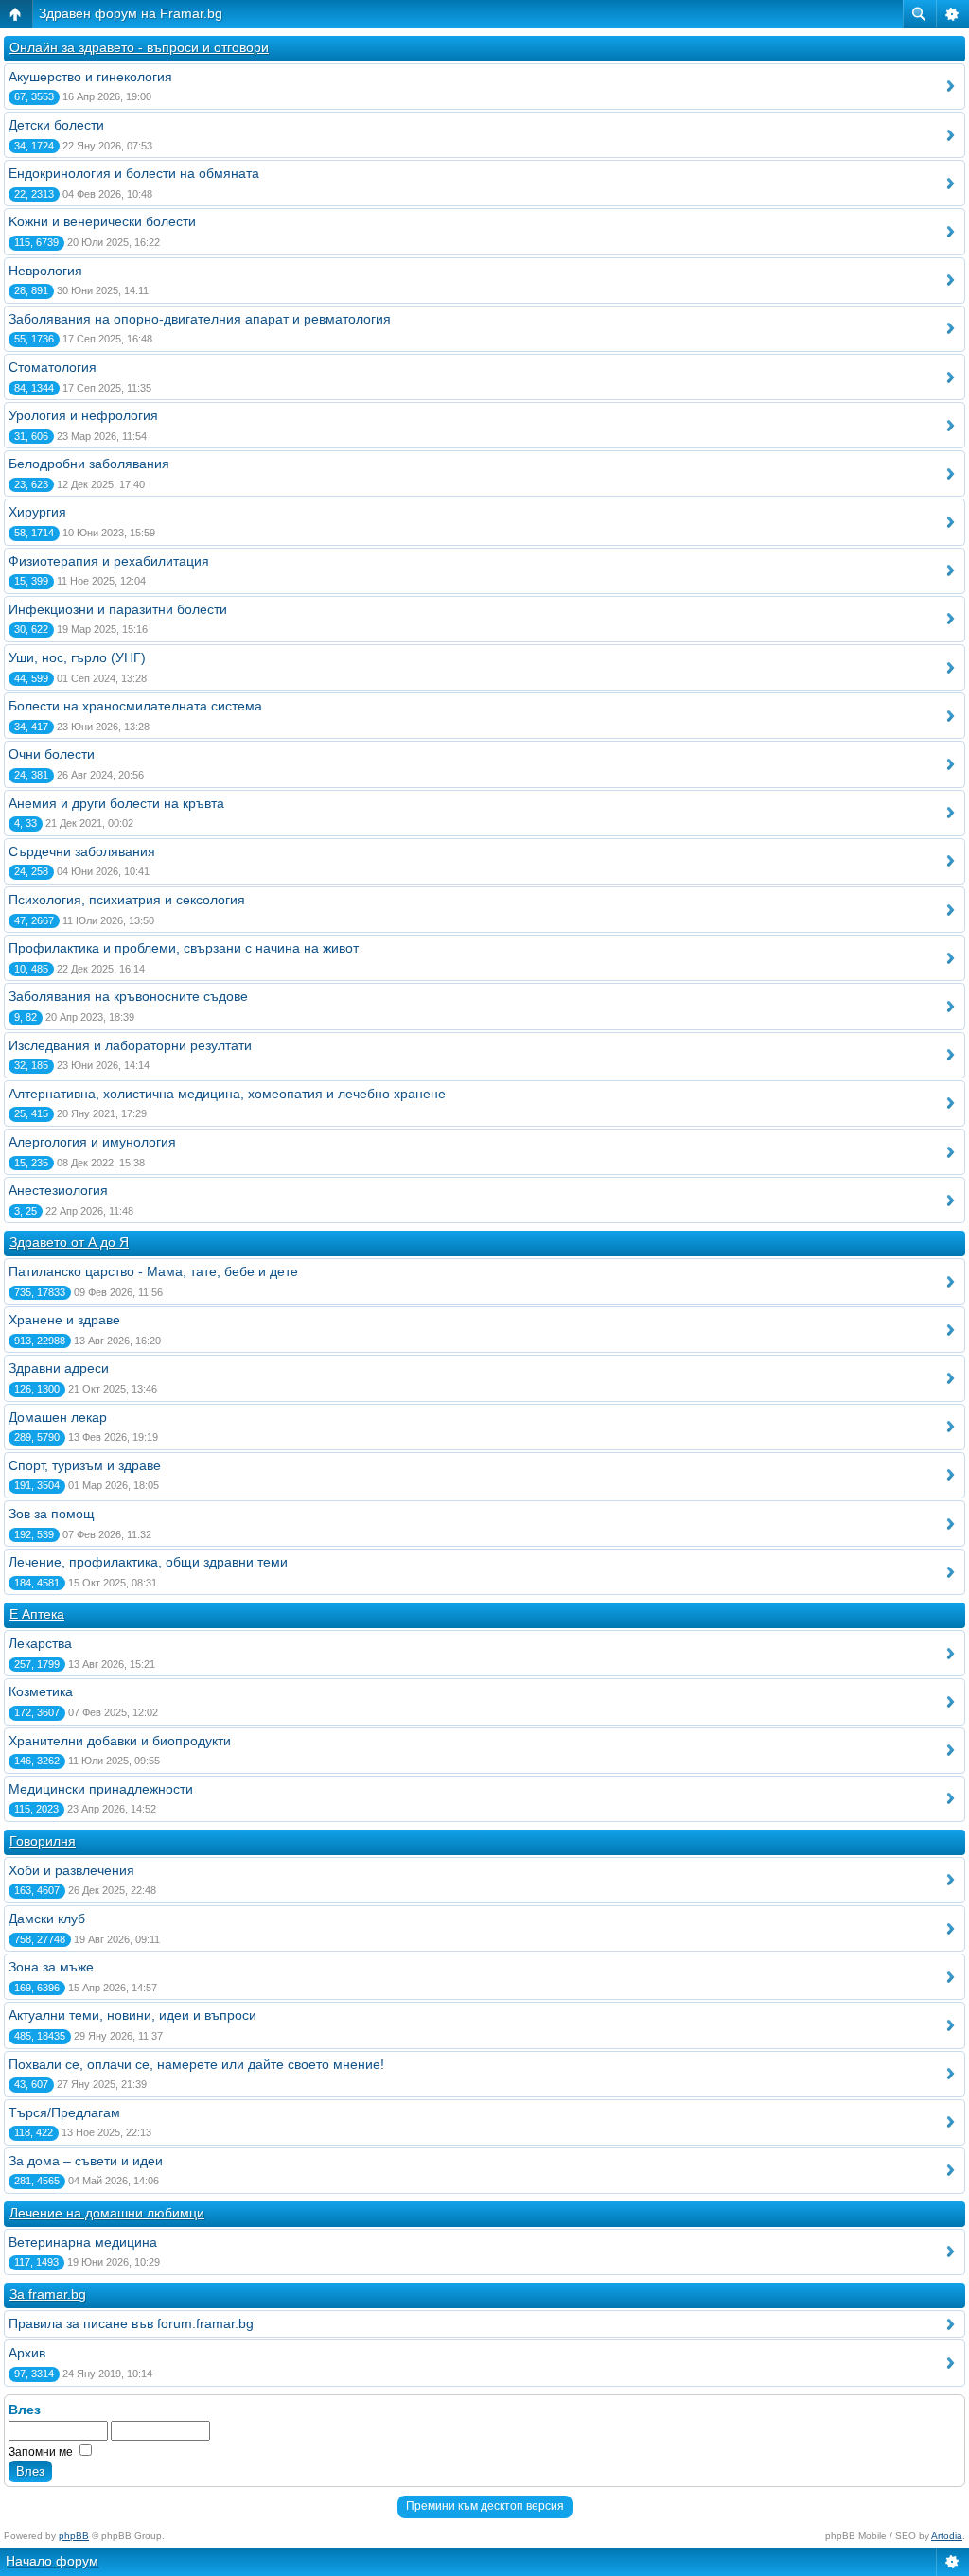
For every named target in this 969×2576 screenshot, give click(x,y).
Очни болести (52, 754)
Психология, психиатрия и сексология (127, 900)
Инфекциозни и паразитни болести (118, 609)
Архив (27, 2353)
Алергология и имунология (92, 1142)
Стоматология (53, 367)
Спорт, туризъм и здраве (85, 1465)
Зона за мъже (51, 1967)
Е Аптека (37, 1614)
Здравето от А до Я (69, 1242)
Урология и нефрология (83, 415)
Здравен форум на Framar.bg (131, 13)
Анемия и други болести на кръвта (116, 803)
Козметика (41, 1691)
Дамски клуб (47, 1919)
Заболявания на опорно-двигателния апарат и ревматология (200, 319)
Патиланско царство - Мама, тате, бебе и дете (153, 1271)
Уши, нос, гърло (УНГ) (77, 657)
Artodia (947, 2536)
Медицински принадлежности (101, 1789)
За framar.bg (48, 2294)
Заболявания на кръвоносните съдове (128, 996)
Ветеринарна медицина (83, 2242)
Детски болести (56, 125)
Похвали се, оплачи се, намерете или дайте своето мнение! (196, 2064)
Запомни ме (42, 2452)
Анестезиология (58, 1190)
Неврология (45, 271)
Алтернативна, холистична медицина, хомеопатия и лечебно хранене (227, 1094)
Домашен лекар (58, 1417)
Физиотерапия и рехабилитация (109, 561)
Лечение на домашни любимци (107, 2213)
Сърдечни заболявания (82, 851)
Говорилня (43, 1841)
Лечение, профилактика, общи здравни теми (148, 1562)
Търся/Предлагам (64, 2112)
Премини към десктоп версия (485, 2506)
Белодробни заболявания (89, 464)
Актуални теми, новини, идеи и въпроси (132, 2015)
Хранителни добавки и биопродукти (120, 1741)
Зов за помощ (52, 1514)
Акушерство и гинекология (90, 77)
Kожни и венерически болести (102, 221)
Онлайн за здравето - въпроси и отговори (139, 47)
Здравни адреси (59, 1368)
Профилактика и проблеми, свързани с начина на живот (184, 948)
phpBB (74, 2536)
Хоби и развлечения (71, 1870)
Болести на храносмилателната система (135, 706)
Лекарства (40, 1643)
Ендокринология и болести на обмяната (134, 173)
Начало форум (52, 2561)
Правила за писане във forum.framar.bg (131, 2323)
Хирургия (37, 512)
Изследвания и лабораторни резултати (130, 1045)
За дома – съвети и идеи (86, 2161)
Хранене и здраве (64, 1320)
